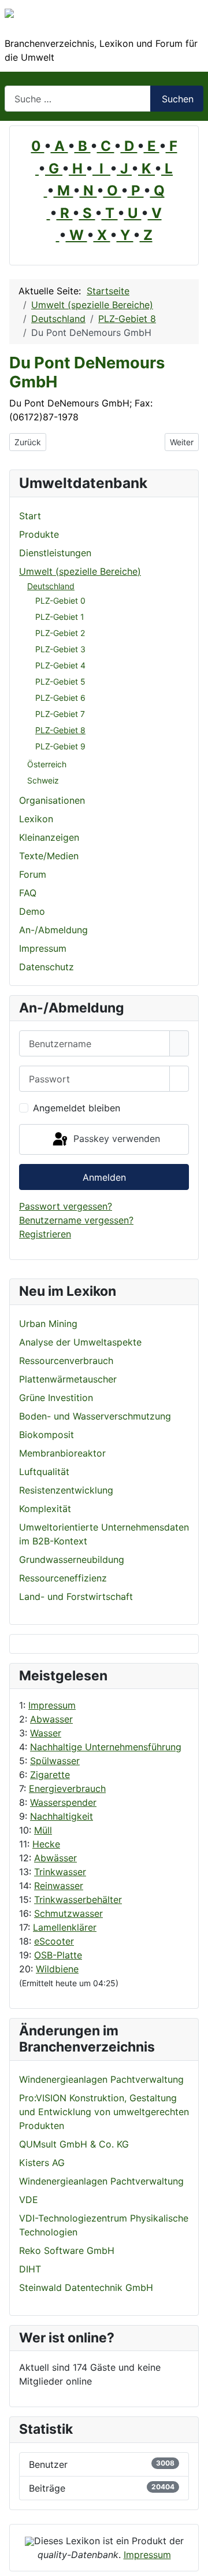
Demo (32, 911)
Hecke (46, 1844)
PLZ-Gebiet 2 (60, 633)
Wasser (46, 1733)
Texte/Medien (49, 856)
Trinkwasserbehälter (78, 1899)
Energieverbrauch (67, 1788)
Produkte (39, 534)
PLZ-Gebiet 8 (60, 730)
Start (30, 516)
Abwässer (55, 1858)
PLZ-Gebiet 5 (60, 681)
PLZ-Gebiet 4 (60, 665)
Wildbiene (57, 1969)
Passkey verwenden (115, 1139)
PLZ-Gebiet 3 (60, 649)
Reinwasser (59, 1886)
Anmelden (104, 1177)
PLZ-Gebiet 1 (60, 617)
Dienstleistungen (55, 553)
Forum (33, 874)
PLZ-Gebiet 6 (60, 698)
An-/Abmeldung (53, 930)
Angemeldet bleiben (77, 1108)
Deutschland (51, 586)
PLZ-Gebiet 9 (60, 746)
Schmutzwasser (68, 1913)
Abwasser (51, 1719)
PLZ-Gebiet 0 (60, 600)
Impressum (52, 1705)
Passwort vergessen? (66, 1206)
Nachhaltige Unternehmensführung (106, 1747)
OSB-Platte (58, 1955)
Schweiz (43, 780)
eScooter (54, 1941)
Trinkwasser (60, 1872)
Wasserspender (63, 1802)
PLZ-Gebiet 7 (60, 714)
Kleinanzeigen (49, 837)
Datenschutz (47, 967)
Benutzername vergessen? (76, 1220)
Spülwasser (55, 1761)
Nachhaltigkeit (62, 1816)
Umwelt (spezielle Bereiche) (80, 571)
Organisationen (52, 800)
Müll (43, 1830)
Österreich (47, 764)
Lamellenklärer (65, 1927)
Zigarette (50, 1775)
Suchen (178, 99)
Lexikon (36, 819)
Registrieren (45, 1234)
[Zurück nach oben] (194, 2562)
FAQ (28, 893)
